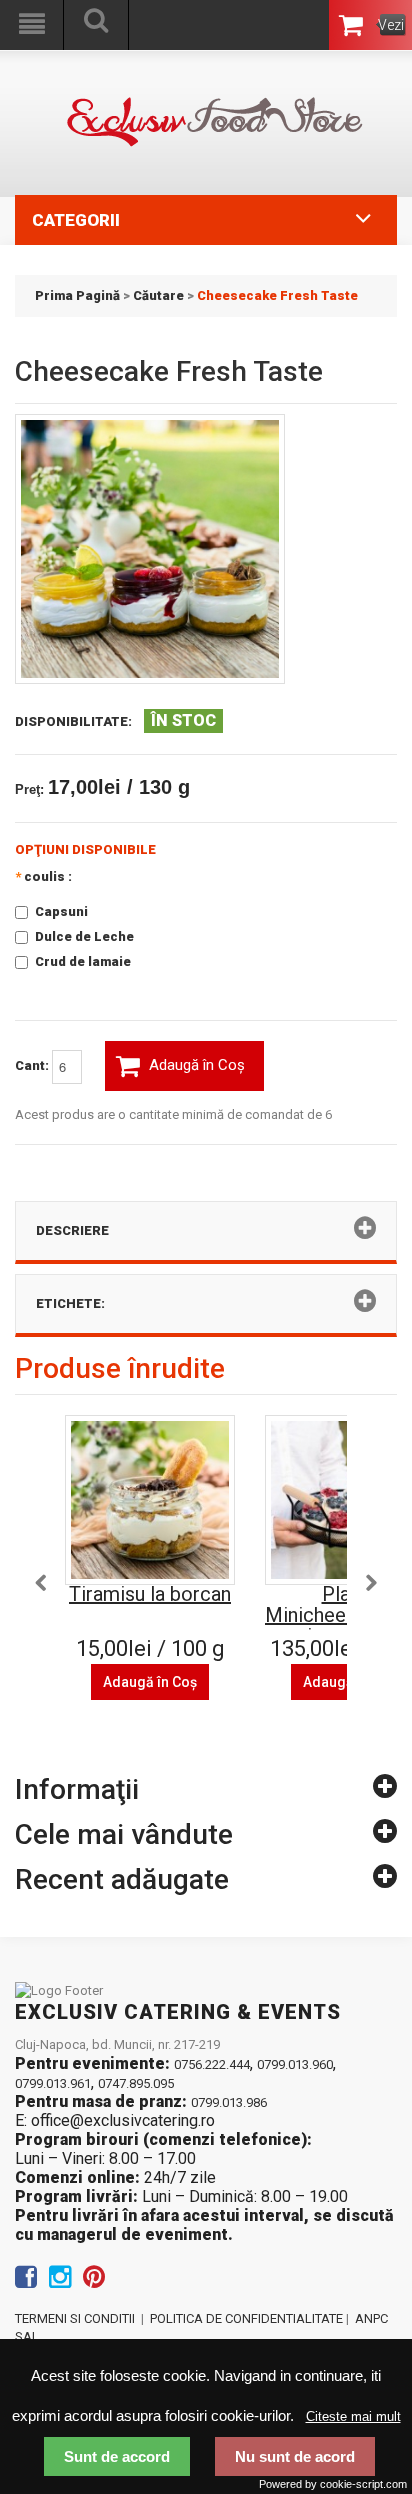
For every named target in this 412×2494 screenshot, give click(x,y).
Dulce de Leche (84, 936)
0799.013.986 (229, 2102)
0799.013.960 (295, 2064)
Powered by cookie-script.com (333, 2484)
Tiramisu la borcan (150, 1594)
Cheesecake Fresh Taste (277, 295)
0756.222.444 (212, 2064)
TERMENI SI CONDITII (75, 2318)
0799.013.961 (53, 2083)
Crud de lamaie (83, 961)
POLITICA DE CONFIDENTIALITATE (246, 2318)
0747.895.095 (136, 2083)
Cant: (33, 1065)
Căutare (158, 295)
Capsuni (61, 911)
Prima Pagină (77, 295)
